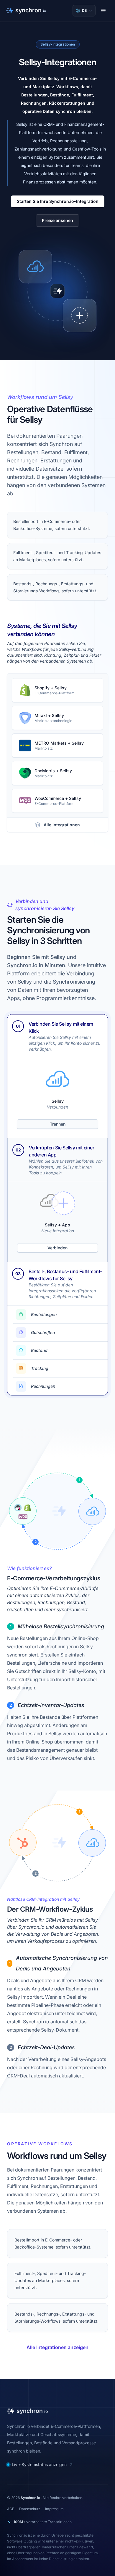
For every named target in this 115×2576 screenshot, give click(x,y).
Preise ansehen (57, 220)
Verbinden (57, 1248)
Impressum (54, 2509)
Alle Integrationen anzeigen (57, 2347)
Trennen (58, 1124)
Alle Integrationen (62, 825)
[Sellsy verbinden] (80, 315)
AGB (11, 2509)
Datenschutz (30, 2509)
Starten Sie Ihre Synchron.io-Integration (58, 201)
